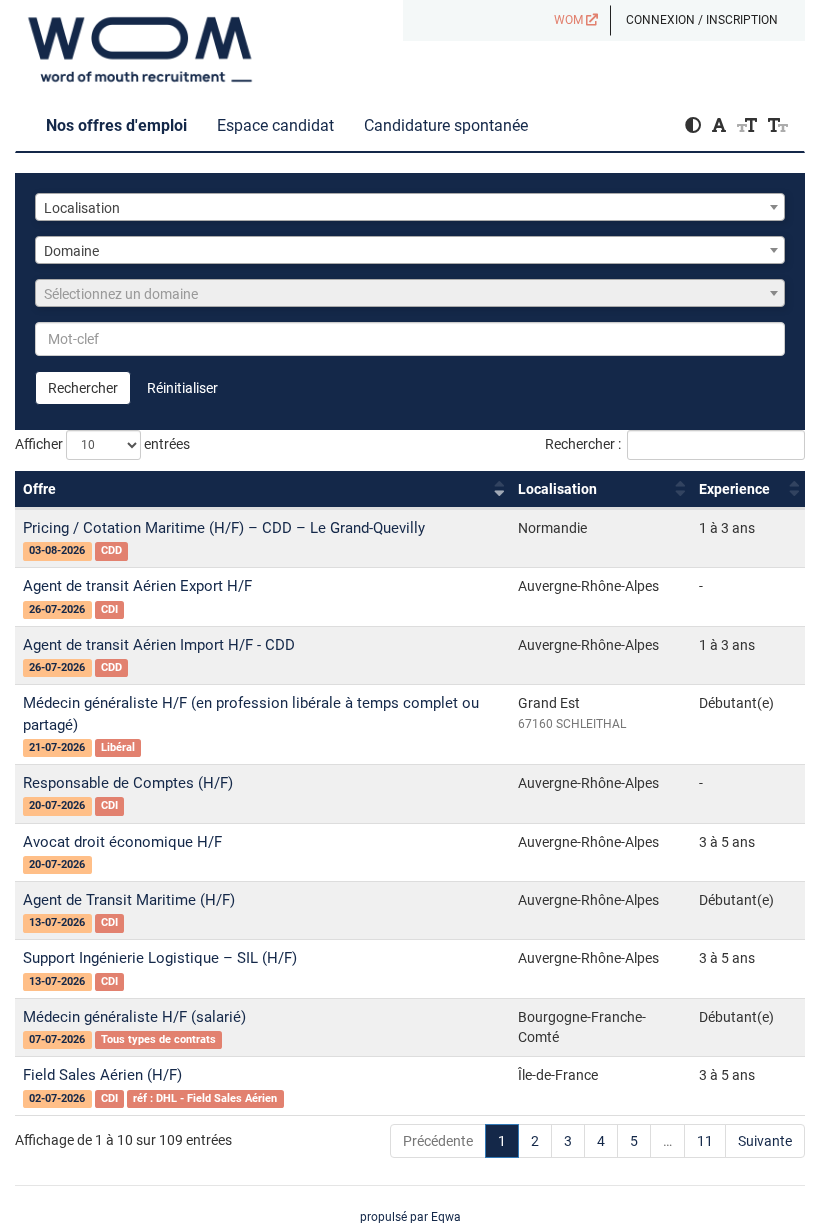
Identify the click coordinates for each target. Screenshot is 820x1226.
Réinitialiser (182, 388)
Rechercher (83, 388)
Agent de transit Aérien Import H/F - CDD (159, 645)
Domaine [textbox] (71, 251)
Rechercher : (583, 444)
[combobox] (410, 207)
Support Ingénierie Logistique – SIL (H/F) (160, 958)
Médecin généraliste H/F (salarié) (134, 1017)
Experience (734, 489)
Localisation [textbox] (82, 208)
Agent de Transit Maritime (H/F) (129, 900)
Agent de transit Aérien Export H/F (137, 586)
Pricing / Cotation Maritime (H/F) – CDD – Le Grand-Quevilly (224, 528)
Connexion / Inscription (702, 20)
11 (705, 1141)
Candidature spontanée (446, 125)
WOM (570, 20)
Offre (39, 489)
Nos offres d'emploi (116, 125)
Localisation (557, 489)
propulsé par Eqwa (410, 1217)
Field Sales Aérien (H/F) (102, 1075)
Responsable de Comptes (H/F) (128, 783)
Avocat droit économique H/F (122, 842)
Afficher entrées (102, 444)
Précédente (438, 1141)
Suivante (765, 1141)
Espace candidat (275, 125)
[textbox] (410, 294)
